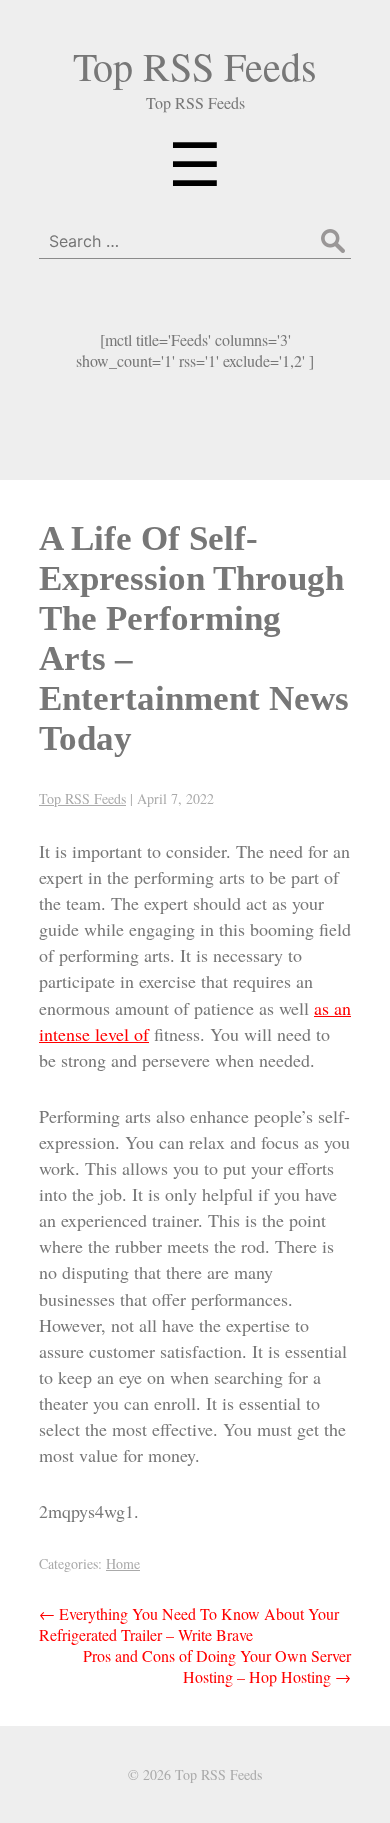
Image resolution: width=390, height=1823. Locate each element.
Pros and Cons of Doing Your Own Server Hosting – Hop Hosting (217, 1666)
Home (123, 1563)
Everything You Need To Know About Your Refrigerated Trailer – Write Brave (189, 1624)
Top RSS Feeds (195, 65)
